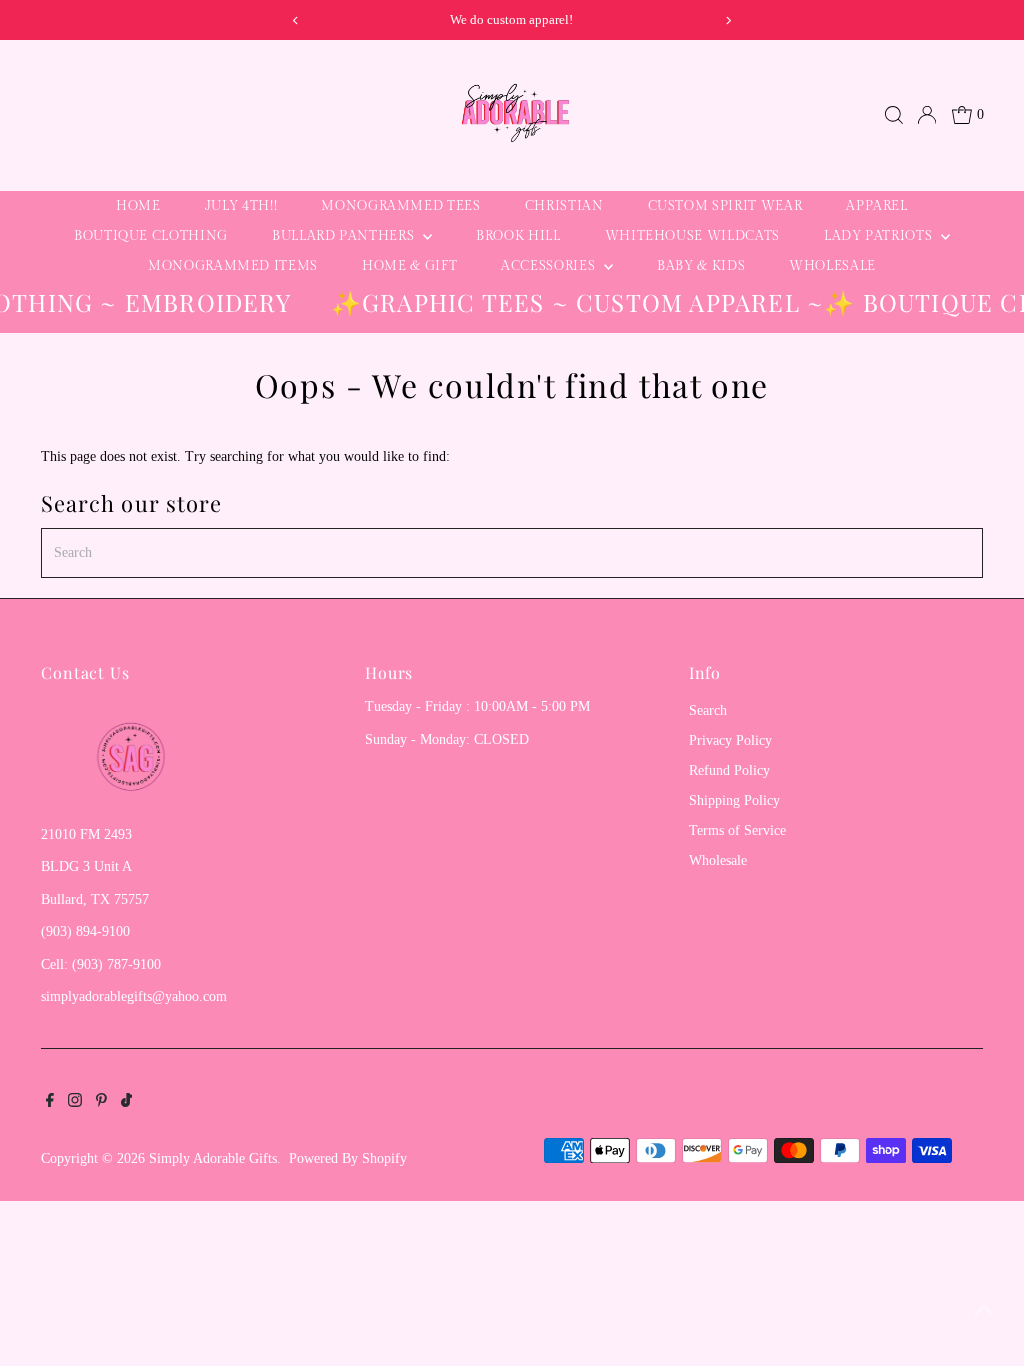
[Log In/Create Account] (927, 115)
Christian (564, 206)
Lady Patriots (880, 236)
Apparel (877, 206)
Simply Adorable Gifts (213, 1158)
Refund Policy (729, 770)
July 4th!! (241, 206)
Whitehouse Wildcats (692, 236)
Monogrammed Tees (400, 206)
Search (708, 710)
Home (138, 206)
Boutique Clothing (151, 236)
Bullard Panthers (345, 236)
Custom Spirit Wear (725, 206)
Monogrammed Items (233, 266)
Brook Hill (518, 236)
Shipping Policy (734, 800)
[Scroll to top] (984, 1311)
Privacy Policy (730, 740)
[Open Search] (894, 115)
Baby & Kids (701, 266)
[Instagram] (75, 1103)
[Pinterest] (101, 1103)
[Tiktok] (126, 1103)
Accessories (550, 266)
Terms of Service (737, 830)
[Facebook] (50, 1103)
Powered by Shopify (348, 1158)
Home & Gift (409, 266)
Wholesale (832, 266)
